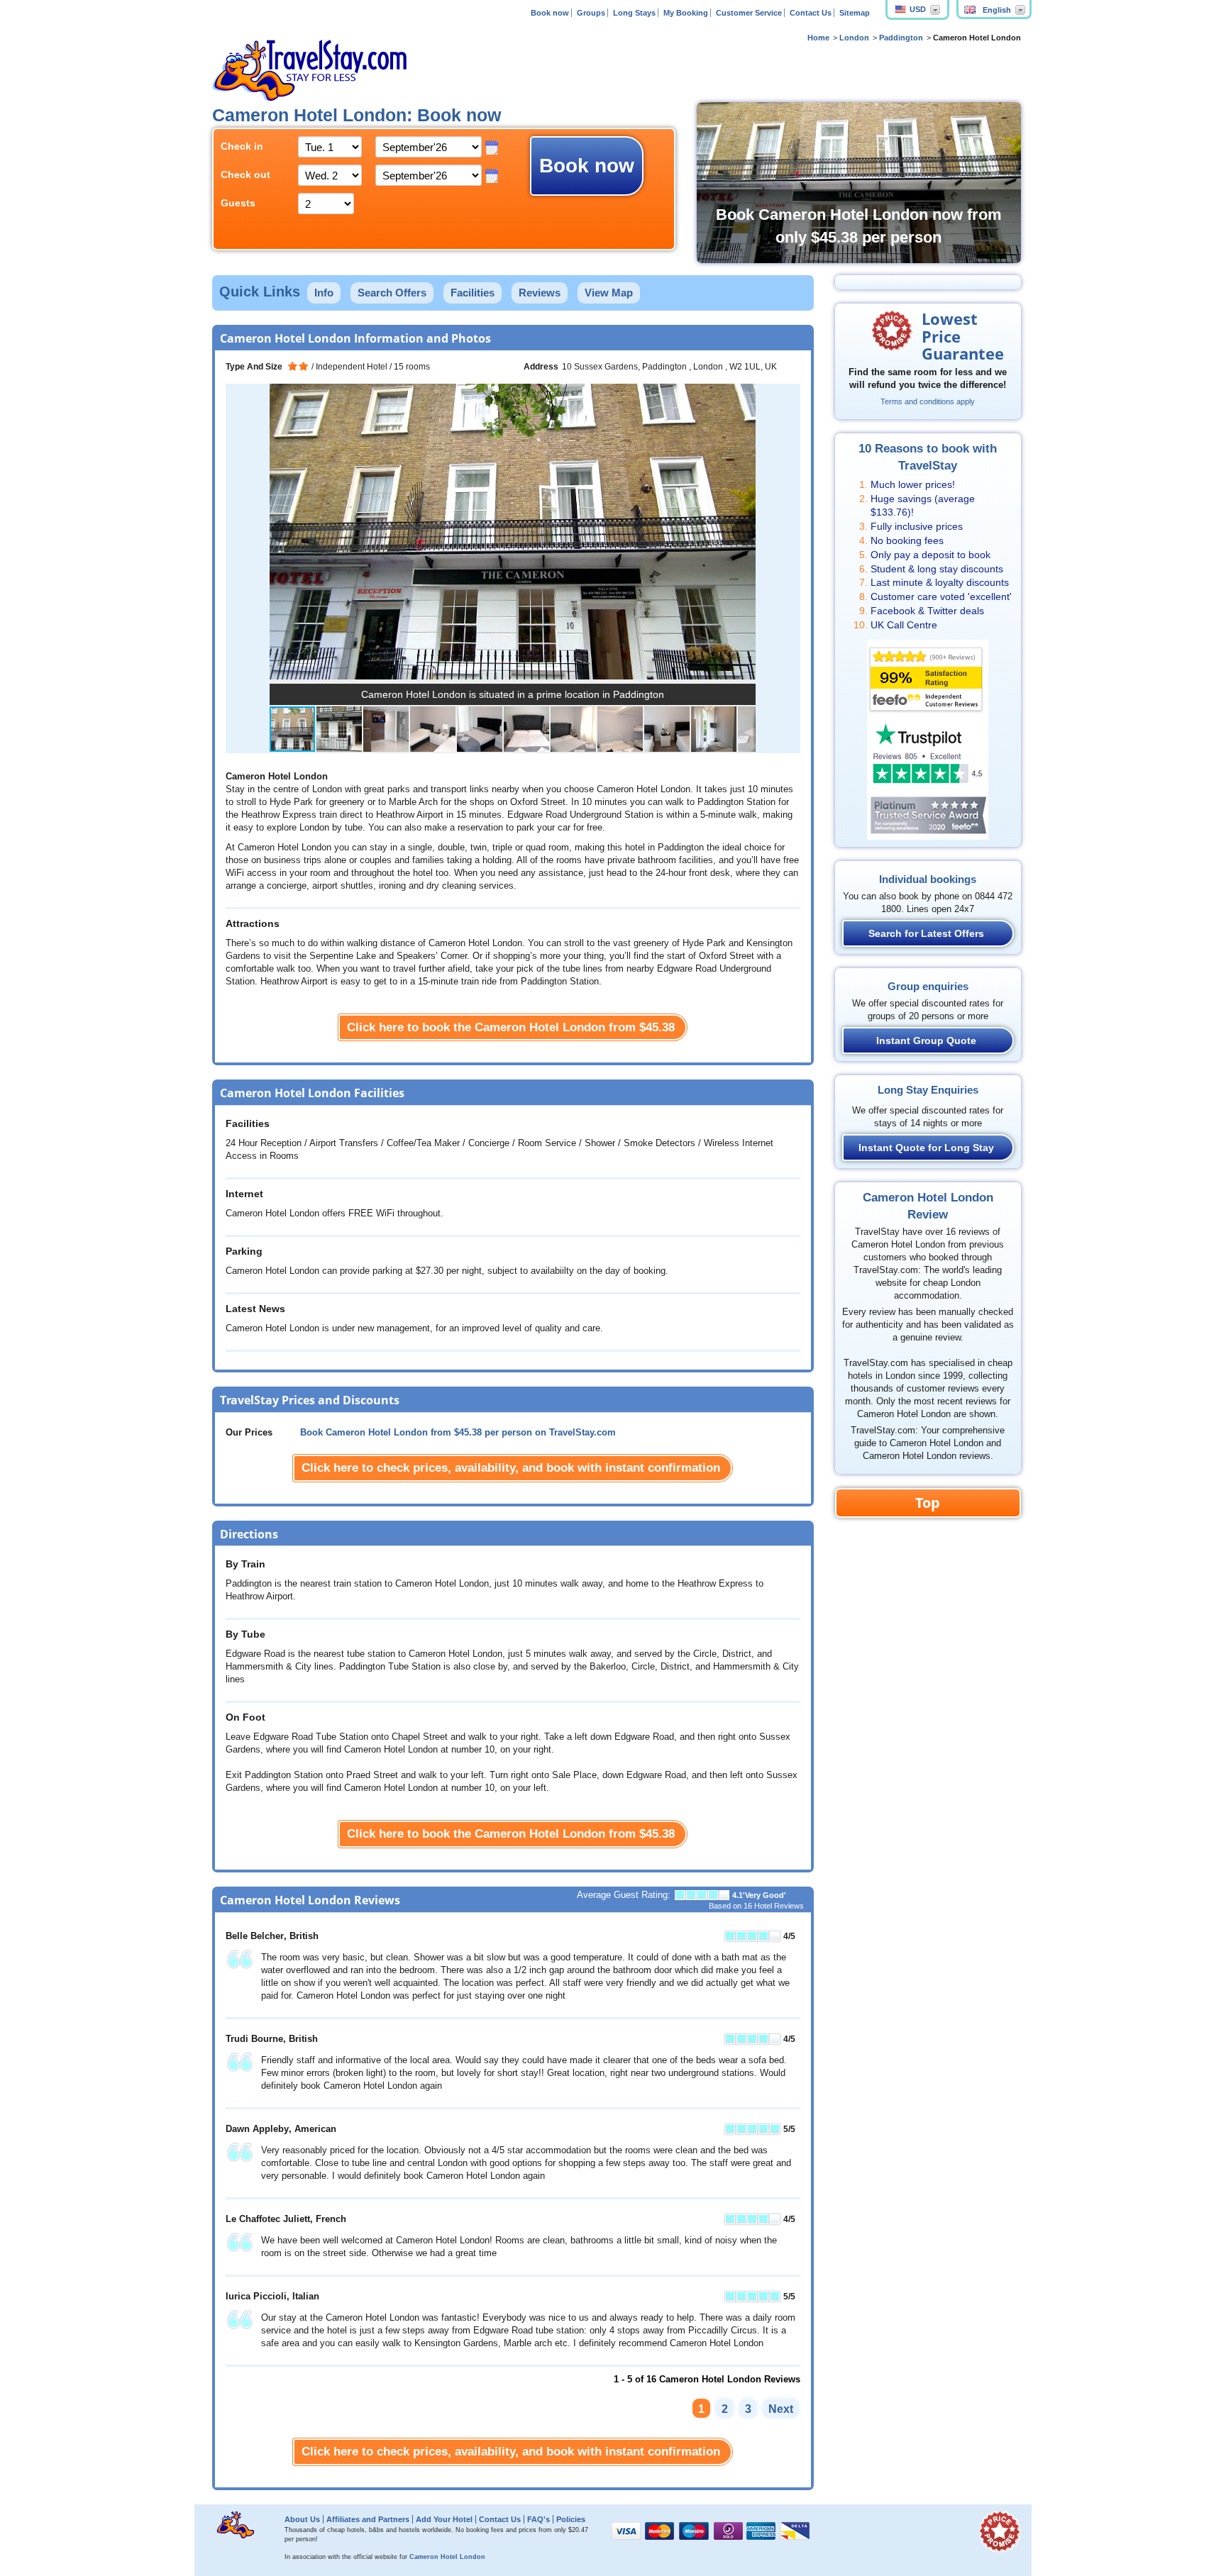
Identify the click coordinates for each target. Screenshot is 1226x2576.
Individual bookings (928, 879)
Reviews (540, 293)
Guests (238, 203)
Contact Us (811, 13)
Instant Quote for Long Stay (926, 1148)
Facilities (473, 293)
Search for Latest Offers (926, 933)
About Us (302, 2519)
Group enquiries (928, 986)
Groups (591, 13)
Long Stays (634, 13)
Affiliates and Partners (368, 2519)
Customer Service (749, 13)
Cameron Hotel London (447, 2557)
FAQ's (539, 2519)
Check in (242, 146)
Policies (571, 2519)
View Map (609, 293)
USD (918, 9)
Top (928, 1503)
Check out (245, 174)
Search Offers (392, 293)
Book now (550, 13)
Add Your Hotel (444, 2519)
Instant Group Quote (926, 1040)
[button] (743, 531)
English (997, 10)
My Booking (686, 13)
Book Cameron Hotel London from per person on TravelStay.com (458, 1433)
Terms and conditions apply (928, 401)
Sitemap (855, 13)
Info (324, 293)
